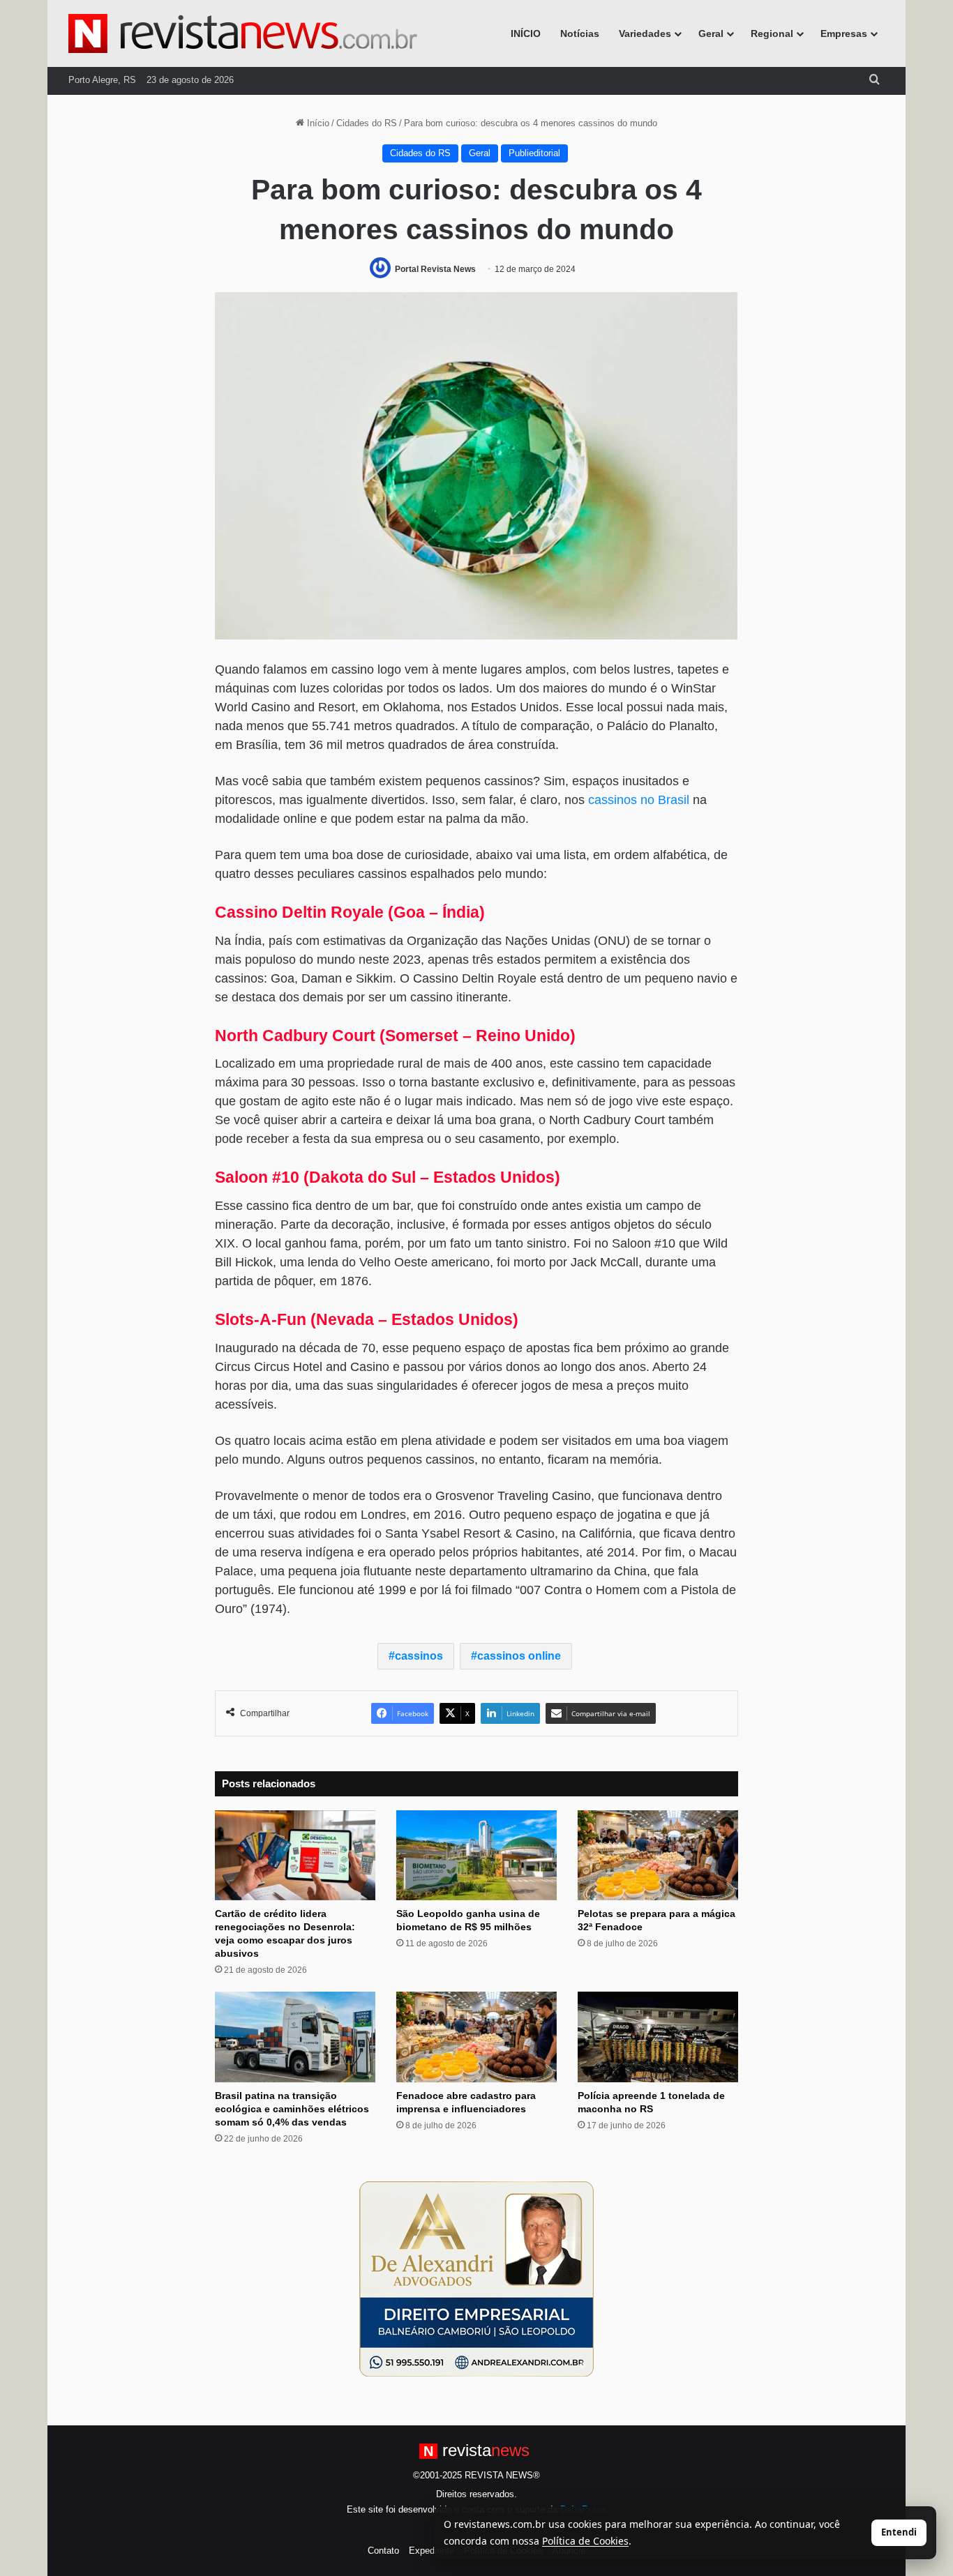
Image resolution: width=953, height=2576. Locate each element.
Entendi (899, 2532)
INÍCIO (526, 33)
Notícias (580, 33)
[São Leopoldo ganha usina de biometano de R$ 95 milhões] (476, 1856)
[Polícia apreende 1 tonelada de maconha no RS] (658, 2037)
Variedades (645, 33)
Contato (383, 2551)
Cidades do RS (367, 123)
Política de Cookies (585, 2541)
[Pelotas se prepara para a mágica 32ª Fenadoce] (658, 1856)
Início (317, 123)
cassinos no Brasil (639, 800)
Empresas (844, 33)
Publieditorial (534, 153)
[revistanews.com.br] (243, 33)
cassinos (419, 1656)
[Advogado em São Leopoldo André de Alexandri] (476, 2279)
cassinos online (519, 1656)
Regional (772, 33)
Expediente (432, 2551)
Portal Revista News (435, 269)
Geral (711, 33)
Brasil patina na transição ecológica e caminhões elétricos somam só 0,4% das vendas (292, 2109)
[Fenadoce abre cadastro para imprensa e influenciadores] (476, 2037)
